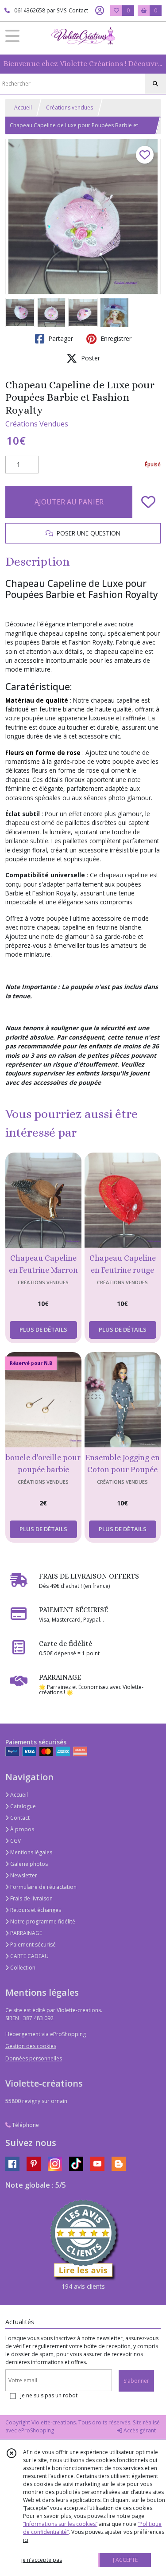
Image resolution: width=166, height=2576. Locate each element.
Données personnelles (34, 2058)
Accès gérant (139, 2430)
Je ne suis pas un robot (49, 2395)
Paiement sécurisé (32, 1945)
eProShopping (36, 2430)
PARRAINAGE (25, 1933)
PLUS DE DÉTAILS (43, 1329)
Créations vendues (69, 107)
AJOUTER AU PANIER (69, 502)
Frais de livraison (31, 1898)
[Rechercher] (155, 84)
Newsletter (23, 1875)
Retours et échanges (35, 1910)
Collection (22, 1968)
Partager (60, 338)
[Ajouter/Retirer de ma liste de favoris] (148, 502)
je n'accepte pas (42, 2560)
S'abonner (136, 2381)
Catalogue (22, 1806)
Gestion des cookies (31, 2046)
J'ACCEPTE (125, 2560)
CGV (15, 1841)
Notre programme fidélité (42, 1921)
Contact (78, 10)
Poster (90, 358)
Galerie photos (28, 1864)
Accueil (23, 107)
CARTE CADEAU (29, 1956)
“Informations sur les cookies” (60, 2524)
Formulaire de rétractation (43, 1887)
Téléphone (25, 2125)
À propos (21, 1829)
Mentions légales (31, 1852)
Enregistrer (115, 338)
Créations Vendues (37, 424)
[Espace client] (100, 11)
